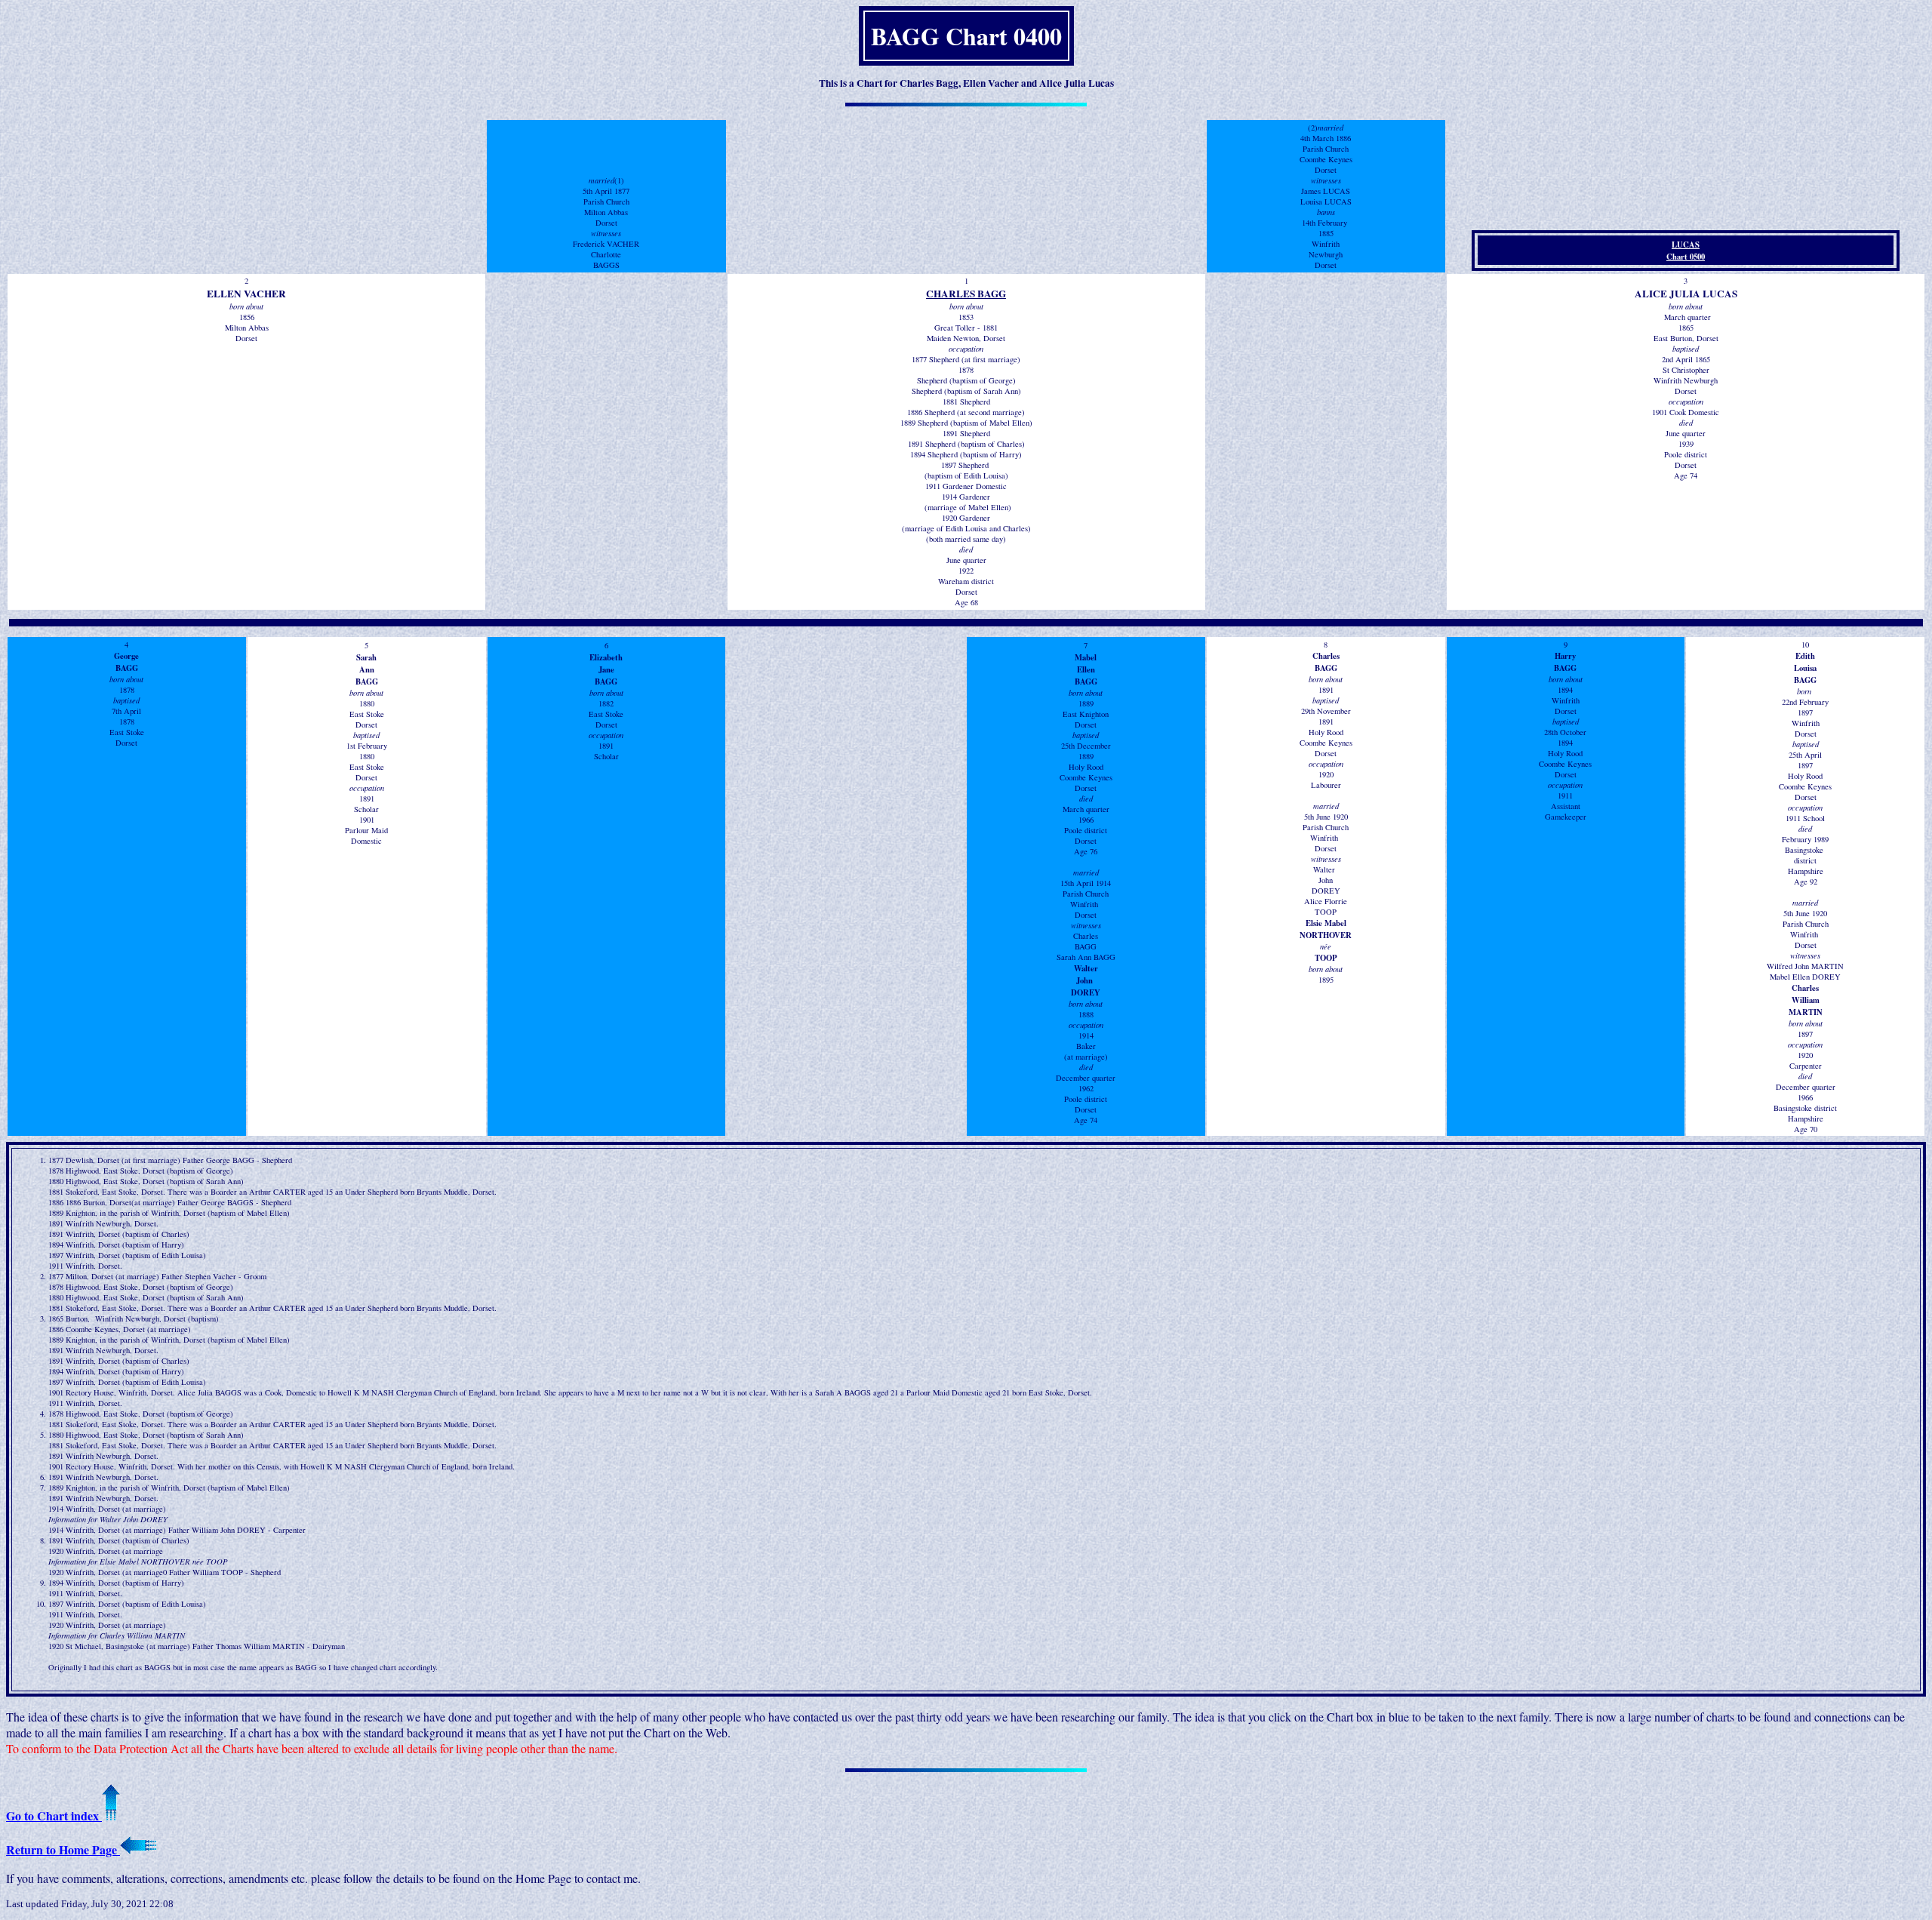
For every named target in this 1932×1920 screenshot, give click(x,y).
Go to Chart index (54, 1815)
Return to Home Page (63, 1849)
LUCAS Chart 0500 (1686, 251)
